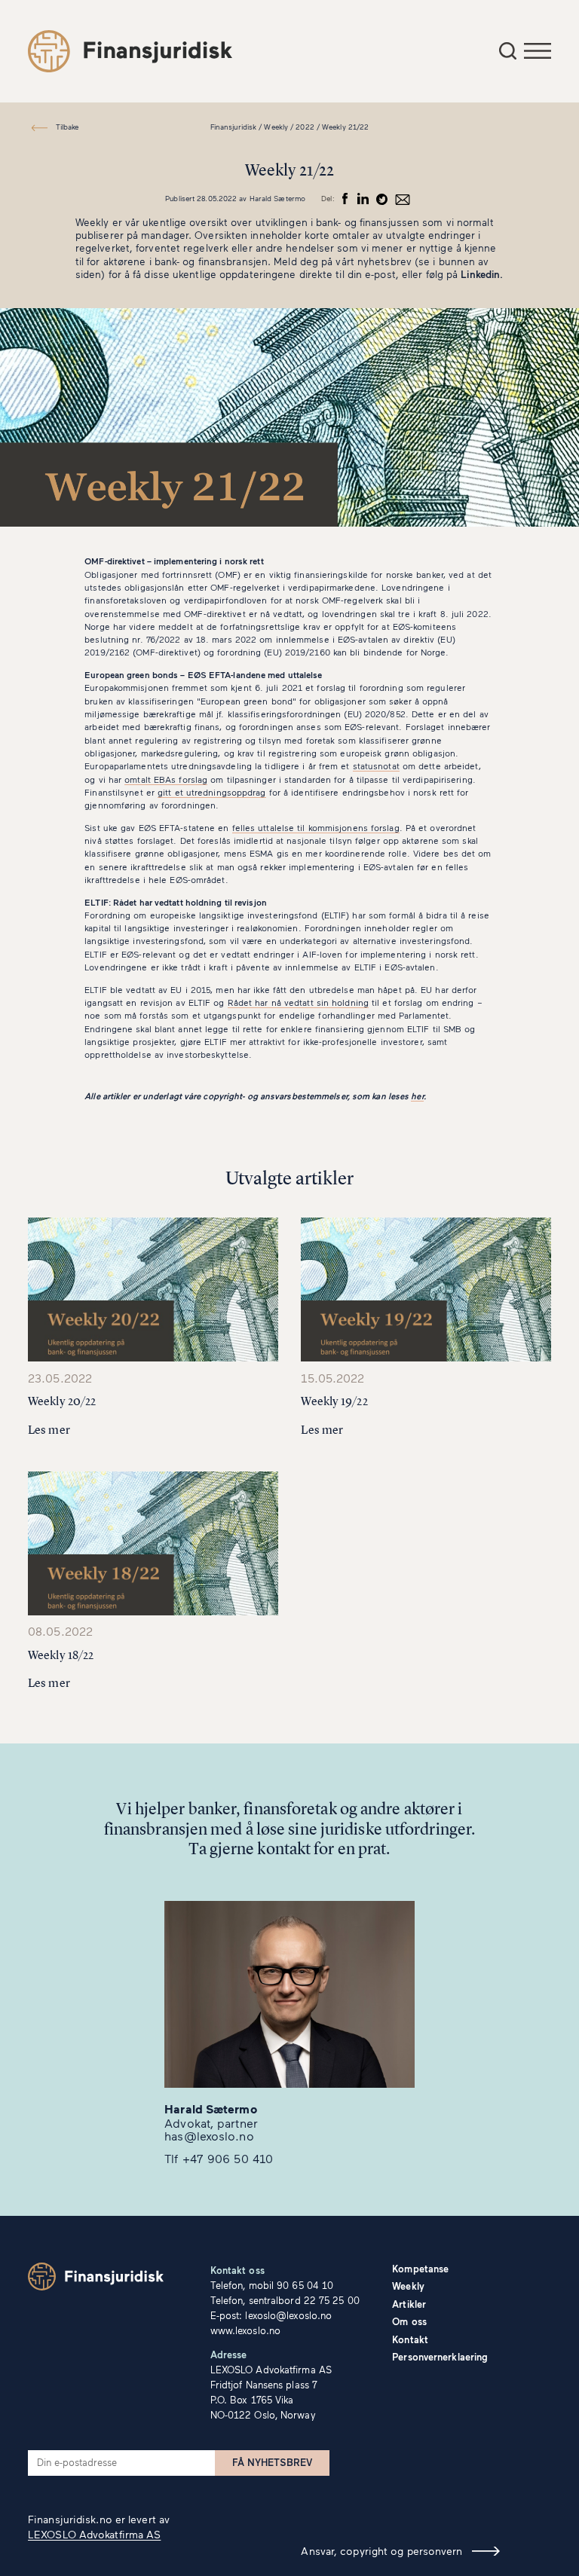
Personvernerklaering (440, 2357)
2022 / (308, 127)
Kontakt (410, 2339)
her (417, 1095)
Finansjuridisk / (236, 127)
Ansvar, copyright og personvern (381, 2551)
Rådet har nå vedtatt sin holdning (298, 1002)
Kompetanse (420, 2269)
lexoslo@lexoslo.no (288, 2315)
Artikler (409, 2304)
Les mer (49, 1430)
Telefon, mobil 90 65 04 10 (272, 2285)
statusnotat (376, 765)
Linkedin (480, 274)
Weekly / (279, 127)
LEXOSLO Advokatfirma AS (94, 2534)
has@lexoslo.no (209, 2136)
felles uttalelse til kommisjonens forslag (316, 827)
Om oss (409, 2321)
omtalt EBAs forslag (166, 779)
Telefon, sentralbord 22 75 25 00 (285, 2300)
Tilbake (67, 127)
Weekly (408, 2286)
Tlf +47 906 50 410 (219, 2158)
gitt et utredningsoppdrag (212, 792)
